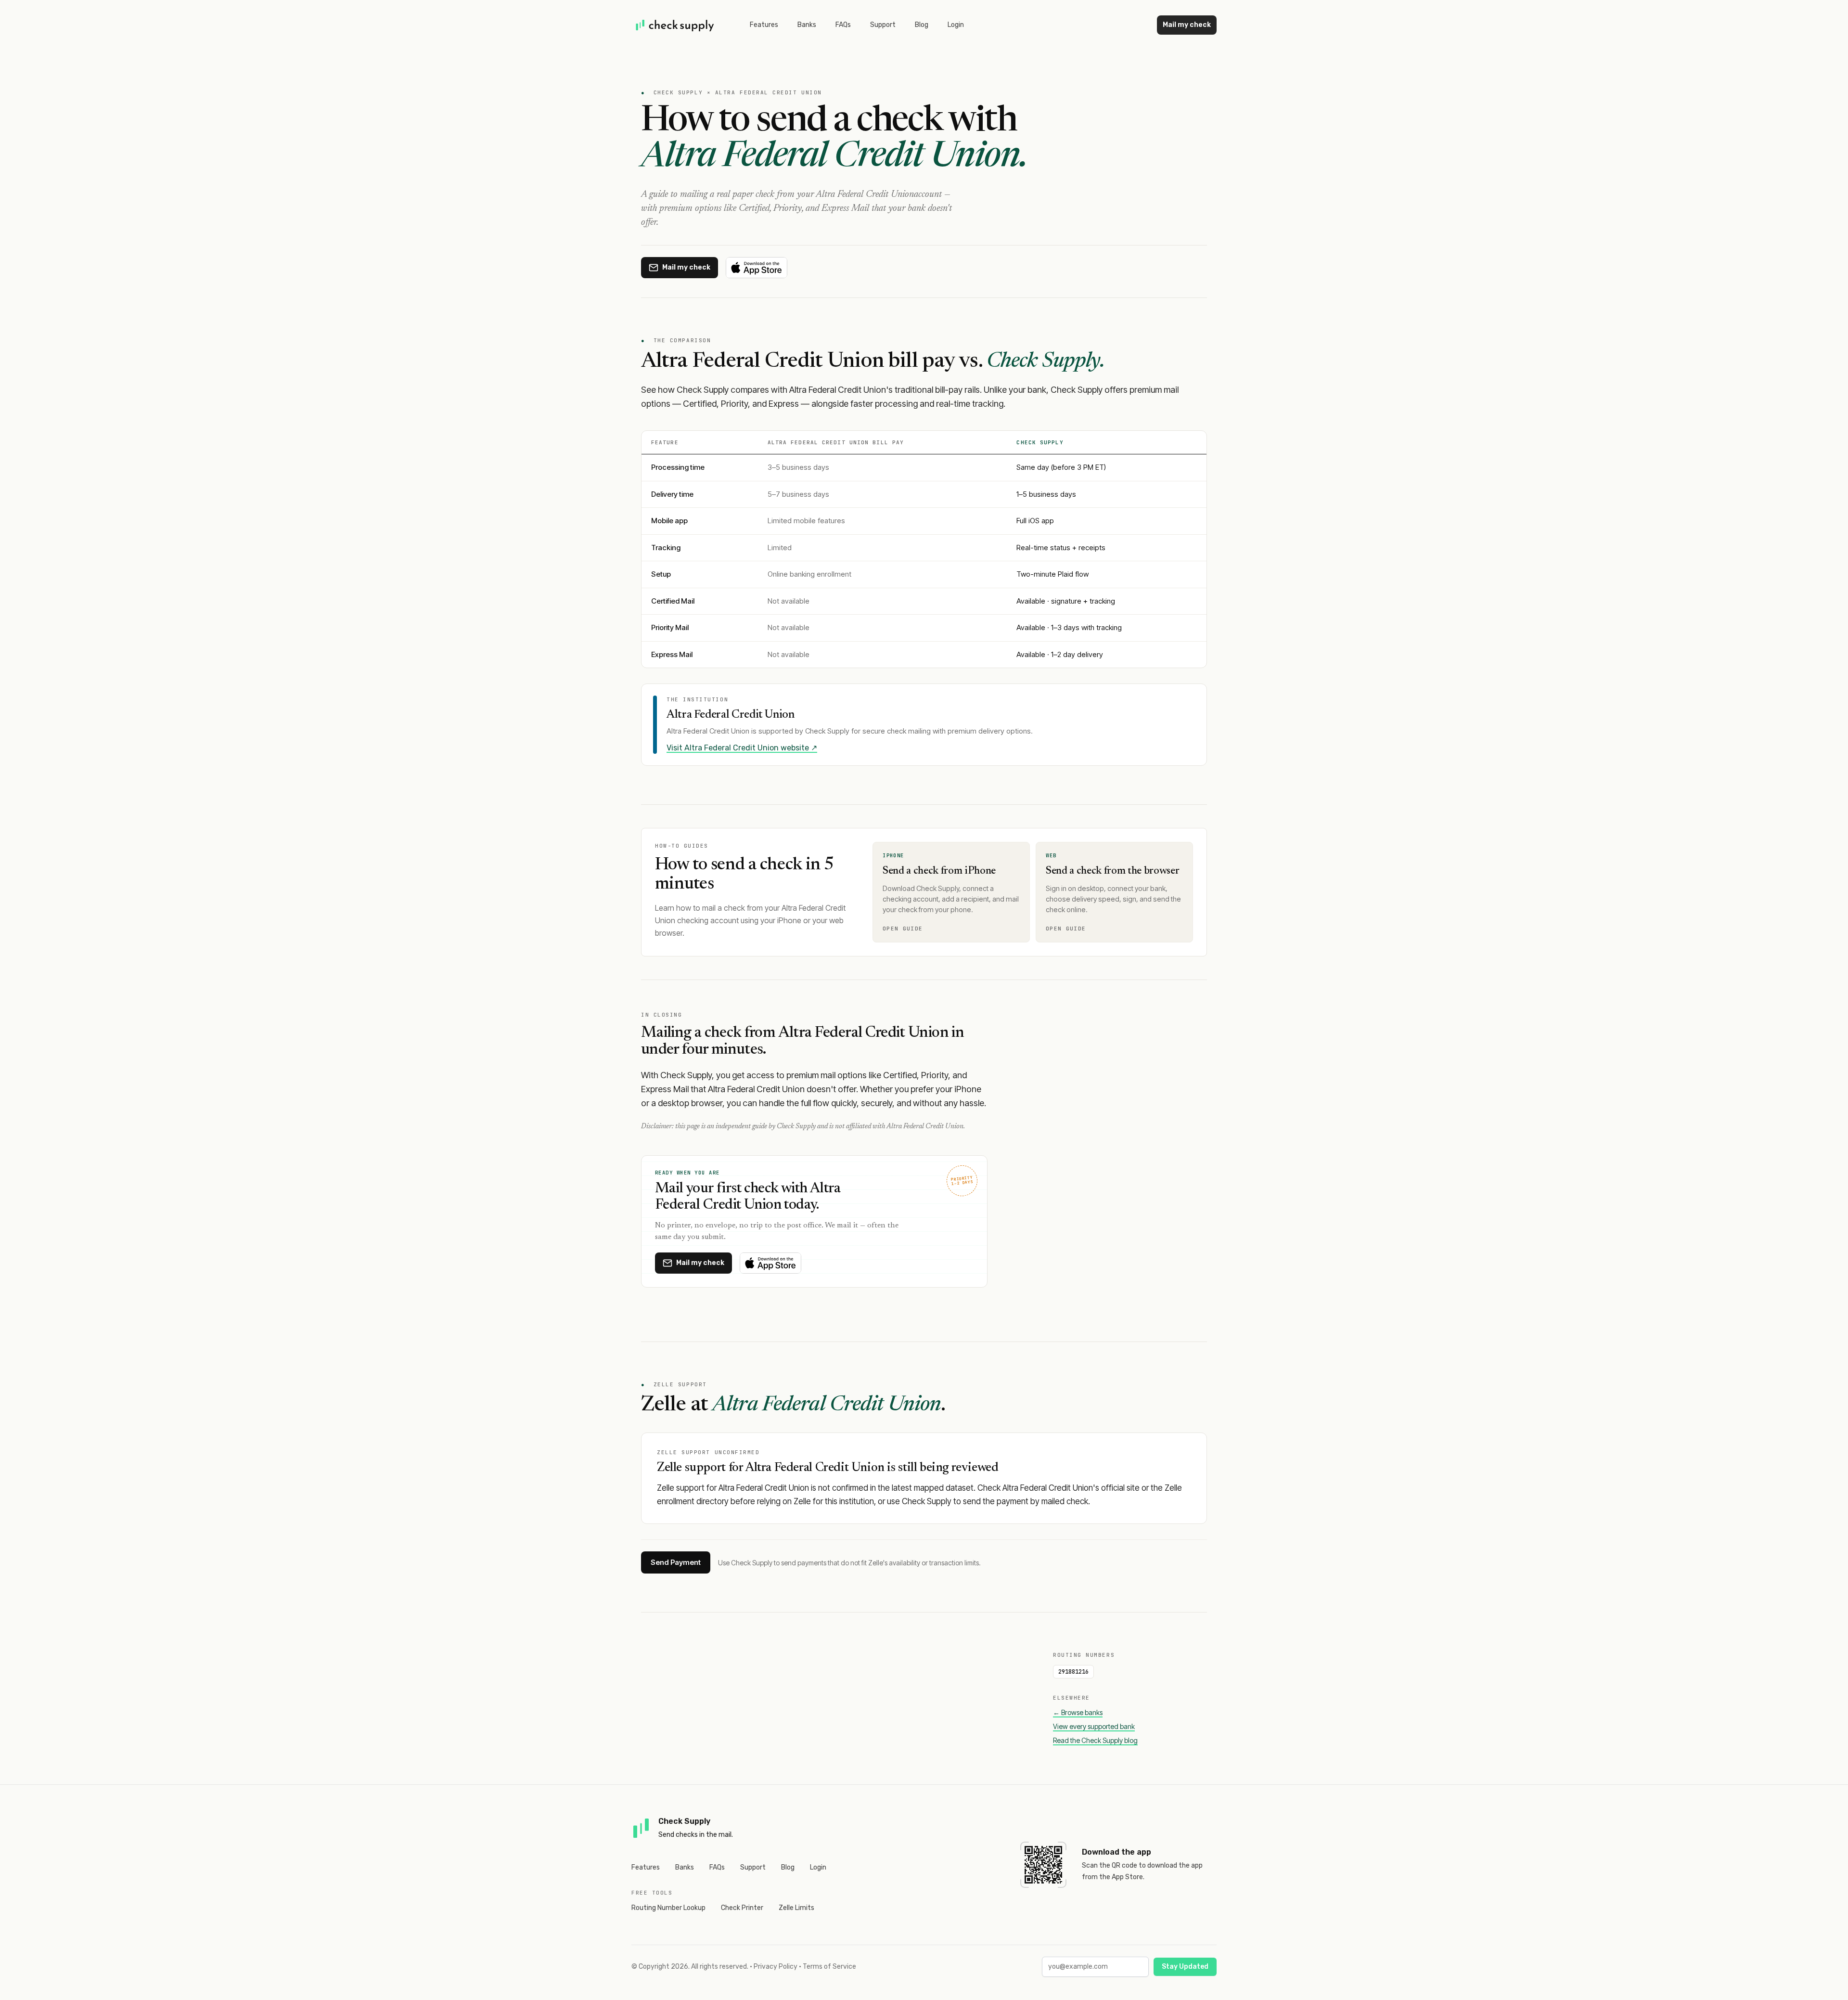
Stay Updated (1185, 1967)
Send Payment (676, 1562)
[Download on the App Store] (757, 268)
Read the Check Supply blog (1095, 1740)
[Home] (675, 25)
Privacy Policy (776, 1967)
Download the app (1116, 1852)
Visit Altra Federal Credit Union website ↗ (742, 748)
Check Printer (742, 1908)
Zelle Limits (796, 1908)
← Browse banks (1078, 1712)
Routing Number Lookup (668, 1908)
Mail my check (1187, 25)
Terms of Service (829, 1967)
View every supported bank (1094, 1726)
